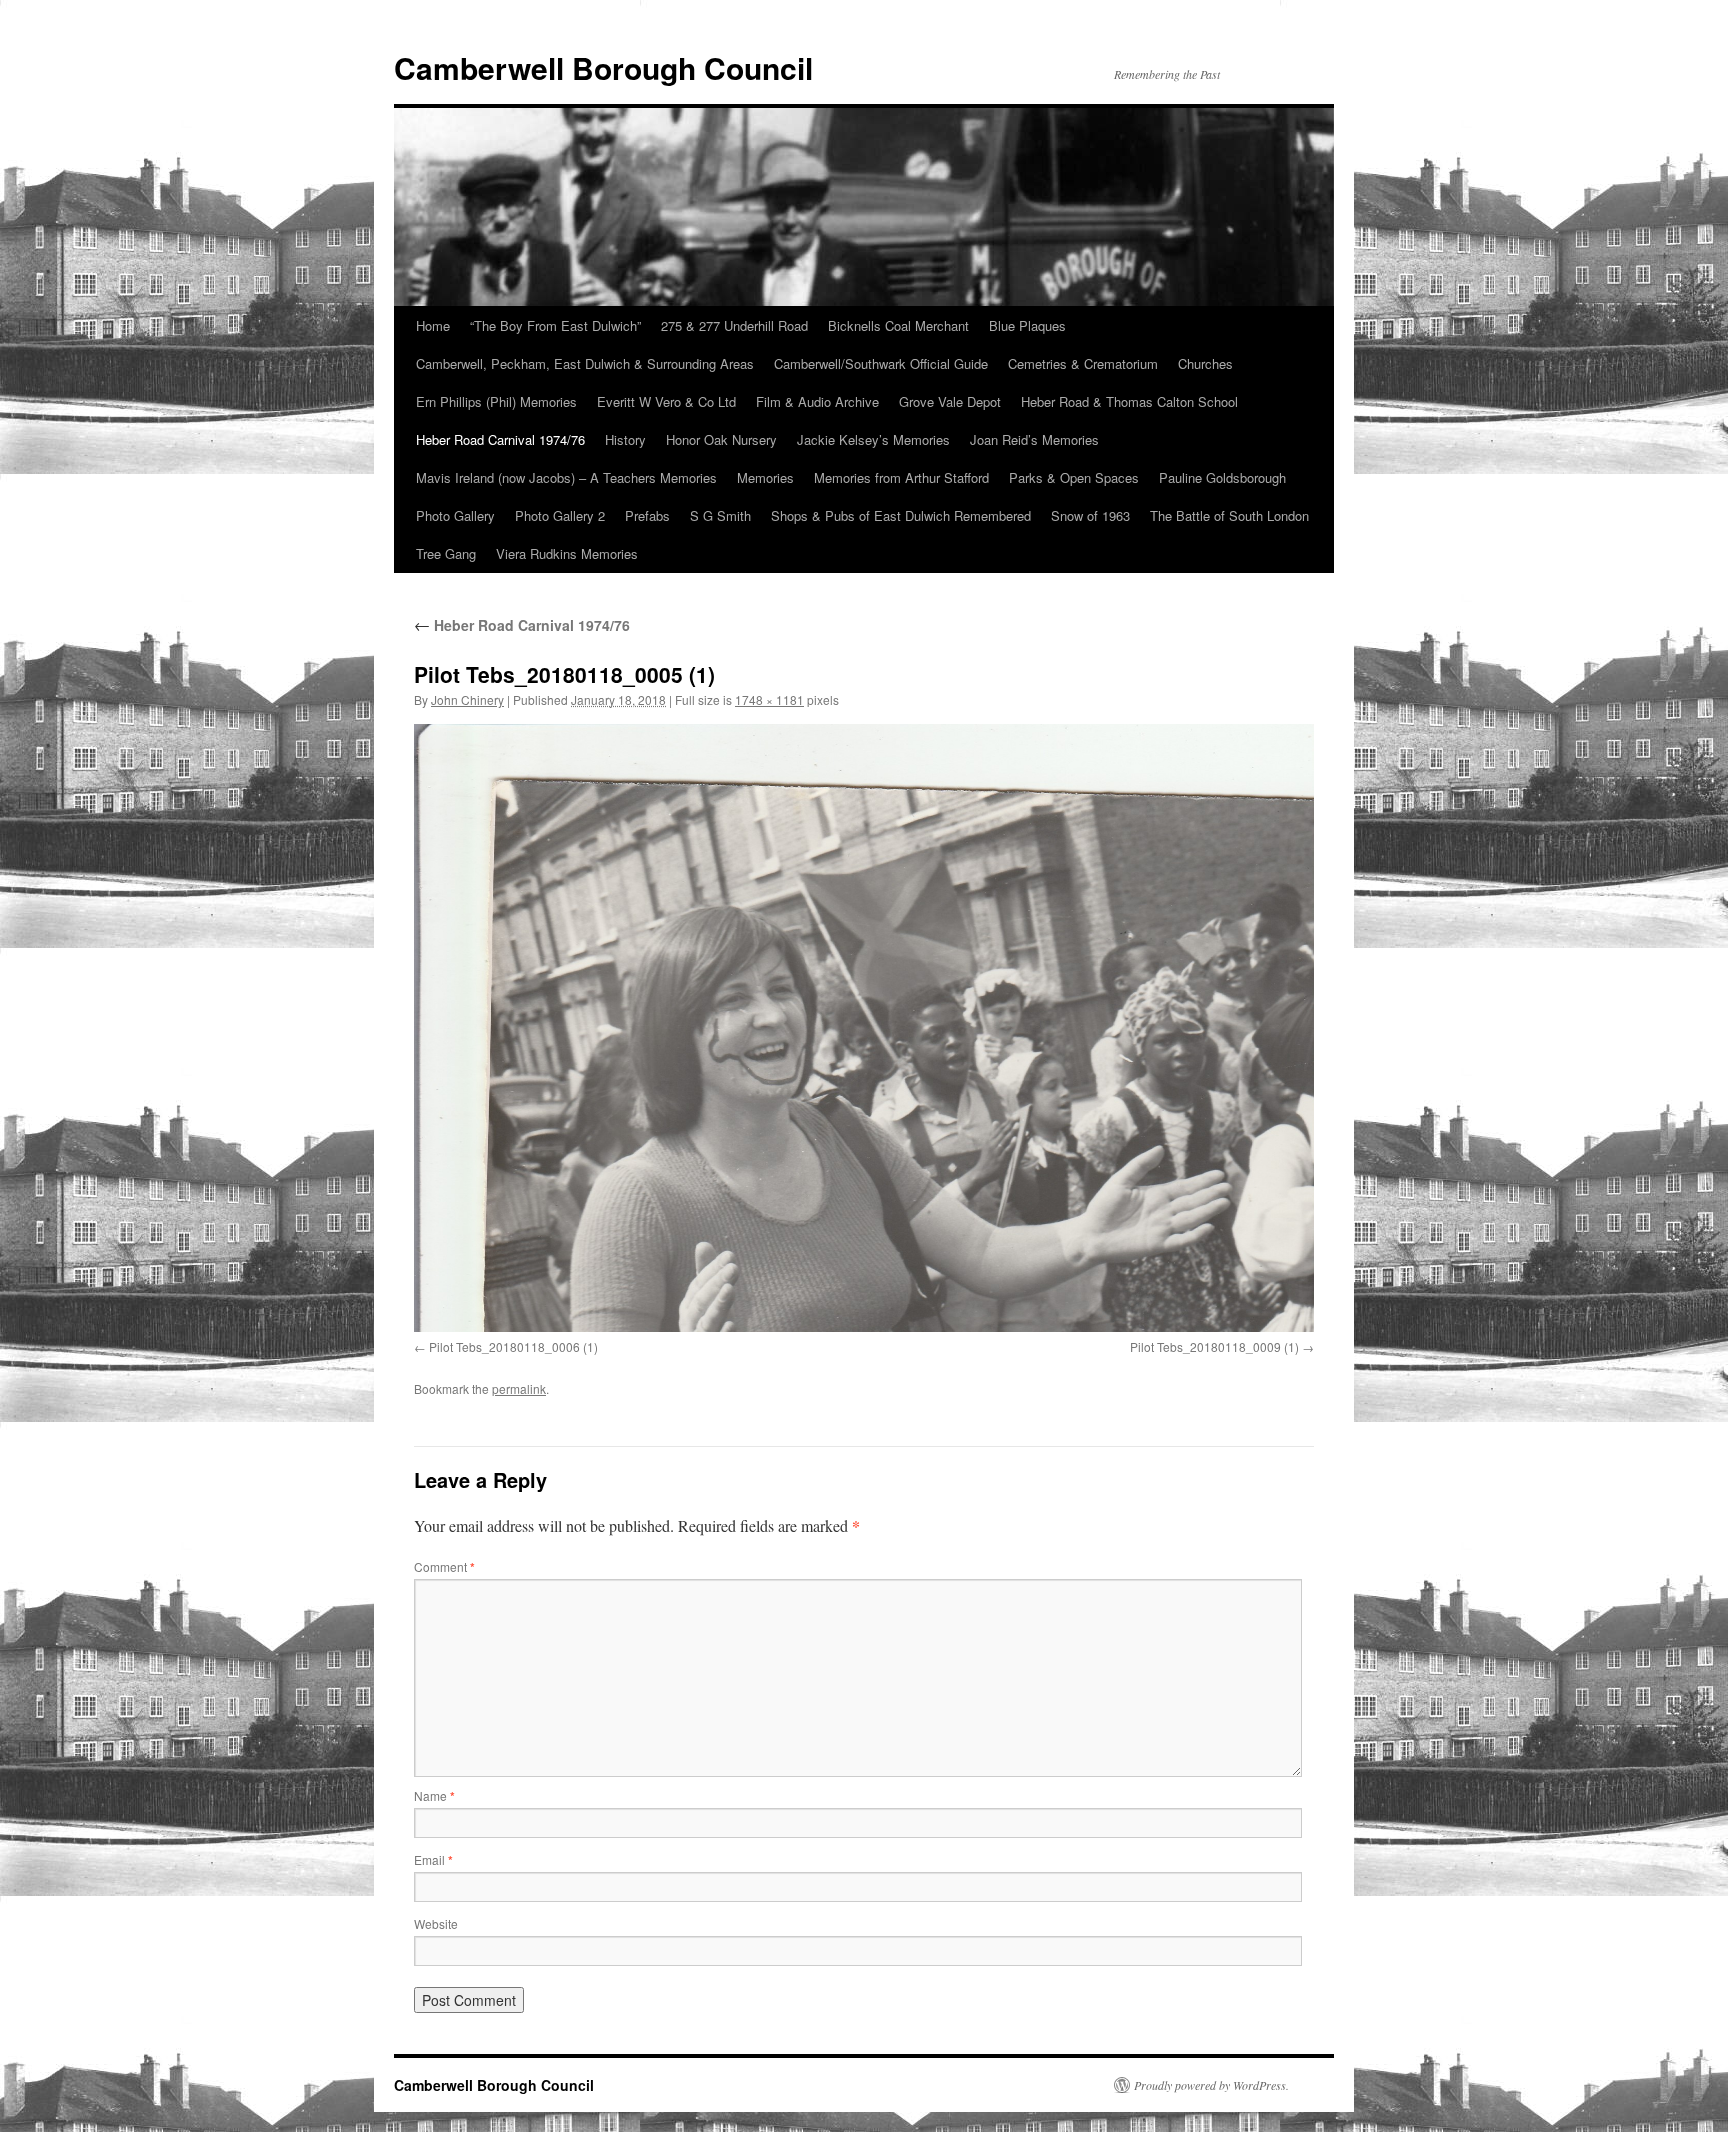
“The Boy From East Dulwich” (555, 325)
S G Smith (720, 515)
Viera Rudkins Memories (567, 553)
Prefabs (647, 515)
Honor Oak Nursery (721, 439)
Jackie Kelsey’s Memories (873, 439)
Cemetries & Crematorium (1083, 363)
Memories (765, 477)
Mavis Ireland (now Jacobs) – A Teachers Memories (566, 477)
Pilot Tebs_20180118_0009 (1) (1214, 1346)
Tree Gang (446, 553)
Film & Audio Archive (817, 401)
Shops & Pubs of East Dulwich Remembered (901, 515)
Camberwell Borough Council (603, 67)
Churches (1205, 363)
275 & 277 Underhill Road (734, 325)
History (625, 439)
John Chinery (467, 699)
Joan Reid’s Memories (1034, 439)
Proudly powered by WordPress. (1211, 2085)
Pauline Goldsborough (1222, 477)
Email (433, 1859)
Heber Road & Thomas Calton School (1129, 401)
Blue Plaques (1027, 325)
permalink (519, 1388)
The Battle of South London (1229, 515)
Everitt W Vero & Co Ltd (666, 401)
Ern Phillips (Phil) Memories (496, 401)
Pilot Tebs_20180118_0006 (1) (513, 1346)
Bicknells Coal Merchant (898, 325)
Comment (444, 1566)
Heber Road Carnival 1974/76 (500, 439)
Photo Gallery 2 (560, 515)
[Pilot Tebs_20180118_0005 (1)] (864, 1028)
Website (436, 1923)
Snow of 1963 (1090, 515)
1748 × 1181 (769, 699)
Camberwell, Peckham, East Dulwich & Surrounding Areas (585, 363)
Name (434, 1795)
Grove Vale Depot (950, 401)
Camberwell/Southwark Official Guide (881, 363)
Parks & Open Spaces (1074, 477)
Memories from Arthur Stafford (901, 477)
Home (433, 325)
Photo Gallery (455, 515)
